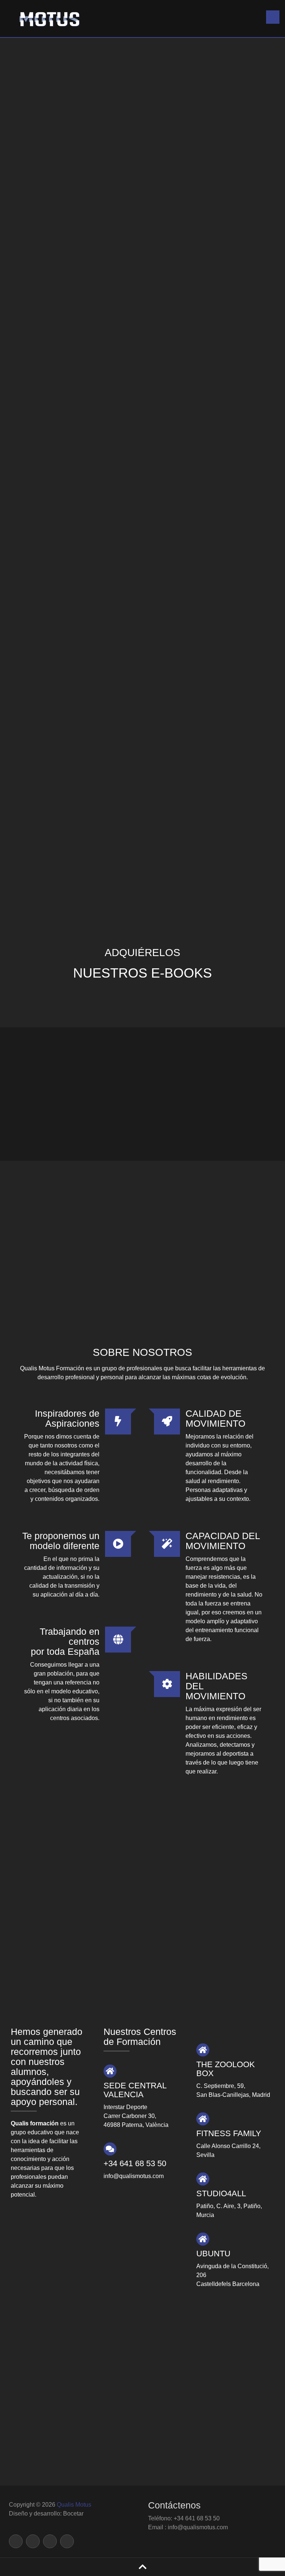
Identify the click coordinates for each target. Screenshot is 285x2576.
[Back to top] (143, 2567)
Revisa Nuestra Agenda (149, 1925)
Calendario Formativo (143, 1892)
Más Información (92, 290)
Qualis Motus (74, 2505)
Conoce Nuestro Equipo (149, 1802)
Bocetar (73, 2514)
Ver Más (149, 1271)
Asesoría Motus (105, 483)
